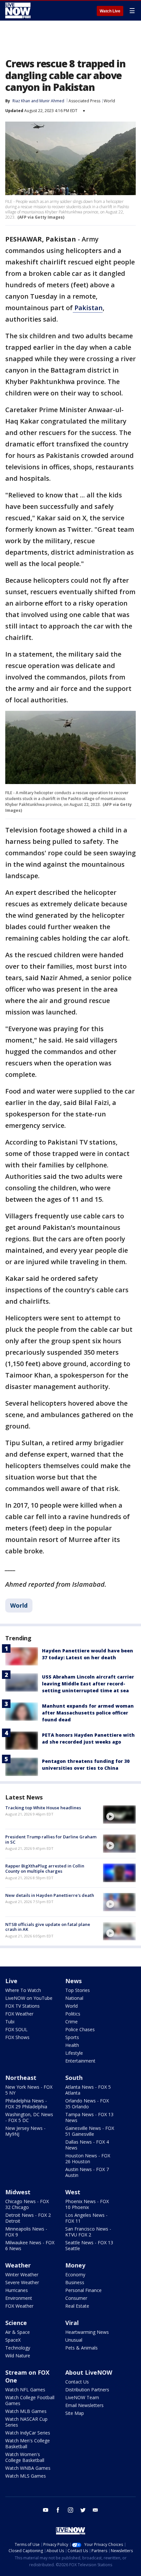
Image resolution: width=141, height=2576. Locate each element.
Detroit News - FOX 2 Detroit (28, 2218)
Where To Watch (23, 1990)
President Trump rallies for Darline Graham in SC (51, 1839)
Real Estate (77, 2306)
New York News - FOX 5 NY (29, 2090)
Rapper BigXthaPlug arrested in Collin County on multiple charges (45, 1868)
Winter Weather (22, 2275)
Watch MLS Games (26, 2476)
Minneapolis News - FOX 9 (26, 2232)
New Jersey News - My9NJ (25, 2131)
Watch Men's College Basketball (28, 2443)
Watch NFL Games (25, 2390)
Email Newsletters (84, 2405)
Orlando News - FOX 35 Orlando (87, 2104)
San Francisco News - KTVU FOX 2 (88, 2232)
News (73, 1981)
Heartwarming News (87, 2332)
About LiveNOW (89, 2372)
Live (11, 1981)
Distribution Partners (87, 2390)
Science (16, 2323)
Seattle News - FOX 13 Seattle (89, 2245)
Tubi (10, 2022)
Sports (72, 2037)
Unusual (74, 2340)
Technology (18, 2348)
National (74, 1998)
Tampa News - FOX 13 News (89, 2117)
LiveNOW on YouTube (29, 1998)
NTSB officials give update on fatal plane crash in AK (48, 1927)
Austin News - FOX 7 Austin (87, 2172)
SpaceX (13, 2340)
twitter (83, 2510)
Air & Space (18, 2332)
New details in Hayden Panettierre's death (50, 1895)
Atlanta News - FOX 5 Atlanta (88, 2090)
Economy (75, 2275)
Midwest (18, 2192)
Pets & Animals (81, 2348)
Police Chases (80, 2029)
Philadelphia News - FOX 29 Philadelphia (26, 2104)
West (73, 2192)
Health (72, 2045)
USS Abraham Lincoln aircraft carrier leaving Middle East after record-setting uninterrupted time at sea (88, 1684)
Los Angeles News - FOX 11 (86, 2218)
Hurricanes (17, 2290)
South (74, 2078)
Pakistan (88, 308)
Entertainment (80, 2061)
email (95, 2510)
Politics (73, 2014)
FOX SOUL (16, 2029)
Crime (71, 2022)
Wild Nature (18, 2356)
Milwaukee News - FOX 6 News (30, 2245)
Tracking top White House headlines (43, 1808)
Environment (19, 2298)
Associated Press (84, 101)
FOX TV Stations (22, 2006)
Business (75, 2282)
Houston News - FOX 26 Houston (88, 2158)
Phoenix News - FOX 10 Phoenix (87, 2204)
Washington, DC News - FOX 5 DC (29, 2117)
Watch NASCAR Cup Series (26, 2422)
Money (75, 2265)
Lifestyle (74, 2053)
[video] (119, 1815)
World (109, 101)
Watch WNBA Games (28, 2468)
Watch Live (110, 11)
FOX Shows (17, 2037)
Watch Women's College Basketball (25, 2457)
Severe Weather (22, 2282)
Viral (72, 2323)
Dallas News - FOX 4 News (87, 2145)
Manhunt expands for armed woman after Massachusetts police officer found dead (88, 1713)
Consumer (76, 2298)
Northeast (21, 2078)
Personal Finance (83, 2290)
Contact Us (77, 2382)
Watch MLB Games (26, 2411)
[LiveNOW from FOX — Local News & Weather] (18, 10)
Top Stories (78, 1990)
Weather (18, 2265)
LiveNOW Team (82, 2397)
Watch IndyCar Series (28, 2433)
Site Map (75, 2413)
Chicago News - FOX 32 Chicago (27, 2204)
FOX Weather (19, 2014)
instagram (70, 2510)
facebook (58, 2510)
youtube (46, 2510)
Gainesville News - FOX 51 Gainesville (90, 2131)
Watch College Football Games (30, 2400)
